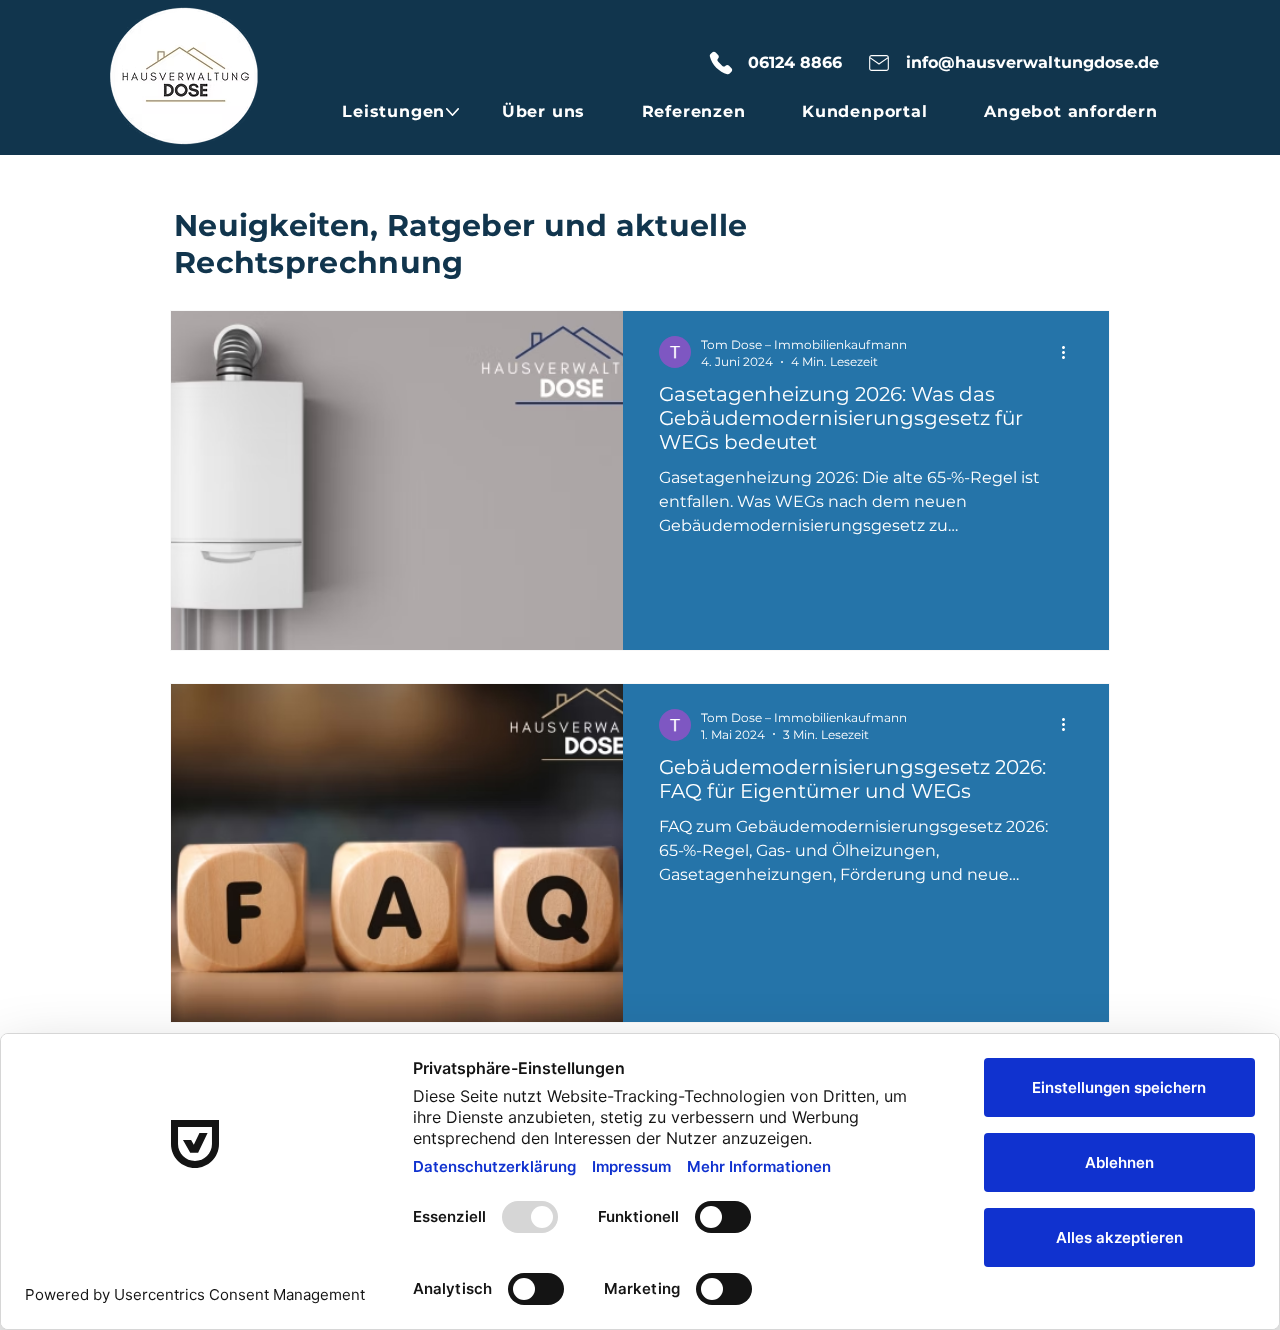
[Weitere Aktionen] (1070, 352)
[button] (393, 111)
